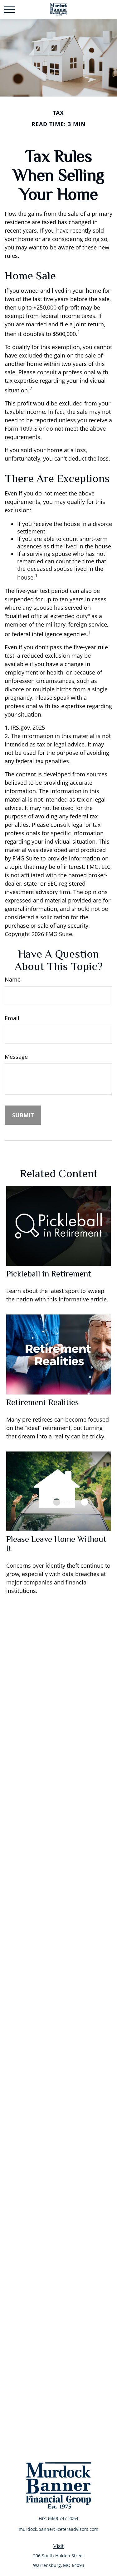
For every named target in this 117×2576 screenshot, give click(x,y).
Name (13, 979)
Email (12, 1018)
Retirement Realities (43, 1402)
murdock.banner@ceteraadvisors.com (58, 2529)
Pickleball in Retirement (49, 1274)
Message (16, 1057)
